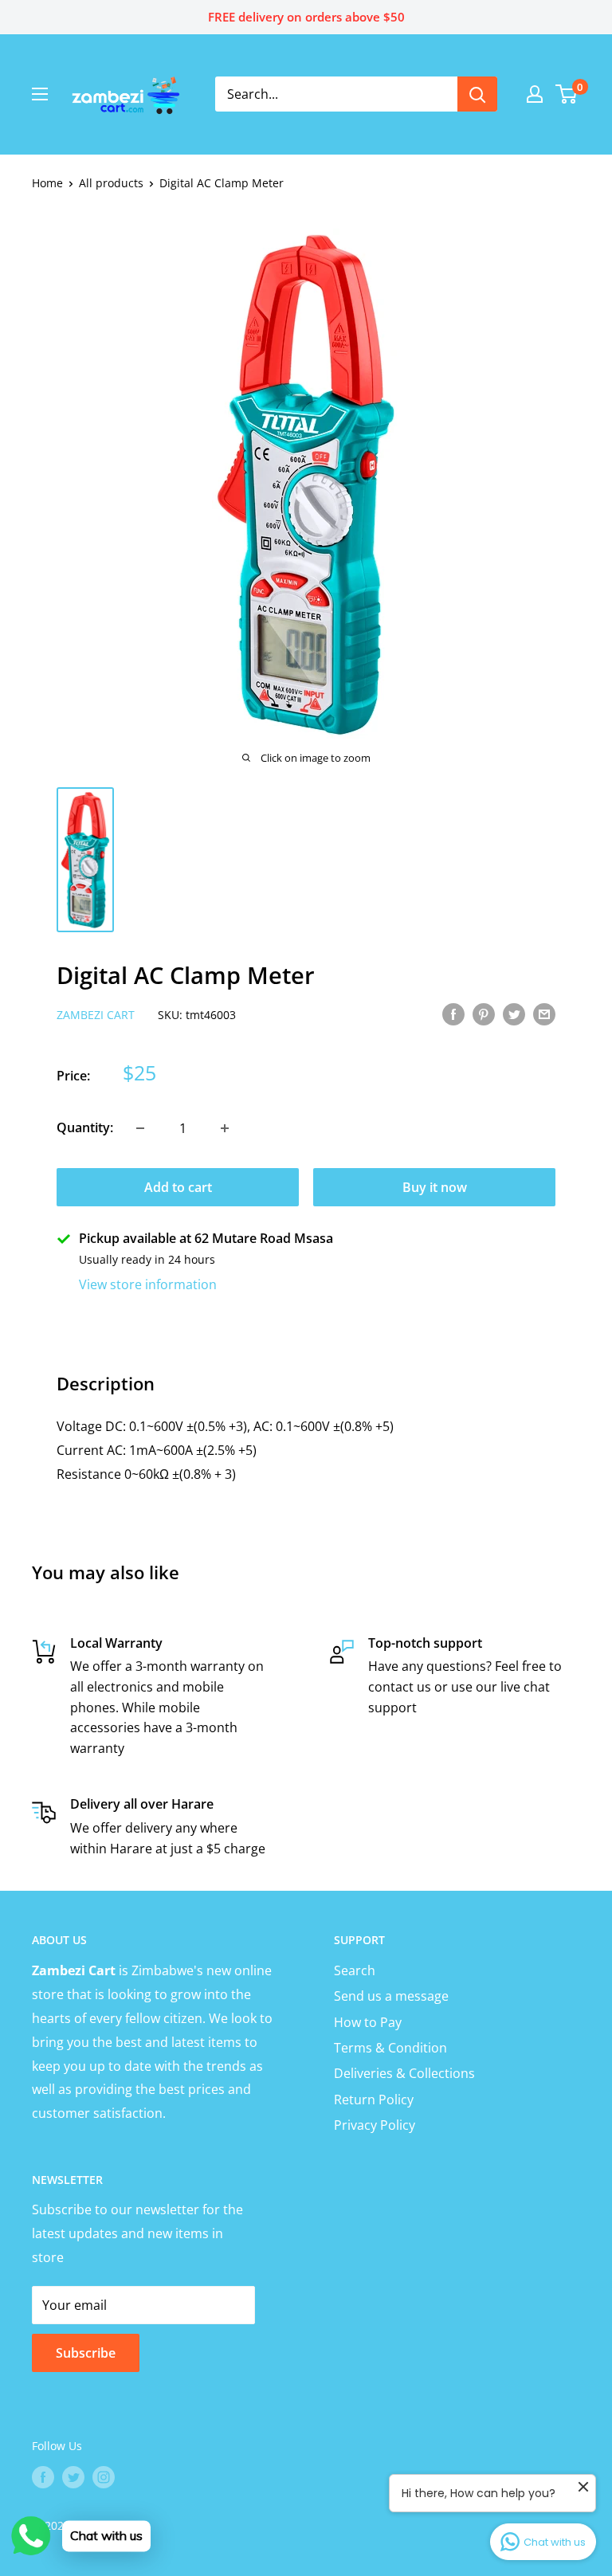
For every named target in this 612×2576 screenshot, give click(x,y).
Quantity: (85, 1127)
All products (111, 183)
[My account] (535, 94)
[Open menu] (40, 94)
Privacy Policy (375, 2125)
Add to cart (178, 1187)
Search (355, 1970)
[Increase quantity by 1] (225, 1128)
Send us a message (391, 1996)
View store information (148, 1284)
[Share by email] (544, 1014)
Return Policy (374, 2100)
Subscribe (86, 2353)
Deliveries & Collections (404, 2073)
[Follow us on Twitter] (73, 2476)
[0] (567, 94)
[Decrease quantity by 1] (140, 1128)
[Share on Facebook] (453, 1014)
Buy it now (435, 1187)
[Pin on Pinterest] (484, 1014)
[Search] (477, 94)
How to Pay (368, 2022)
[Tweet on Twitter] (514, 1014)
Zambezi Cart (96, 1015)
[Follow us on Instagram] (104, 2476)
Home (47, 183)
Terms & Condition (390, 2048)
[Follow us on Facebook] (43, 2476)
